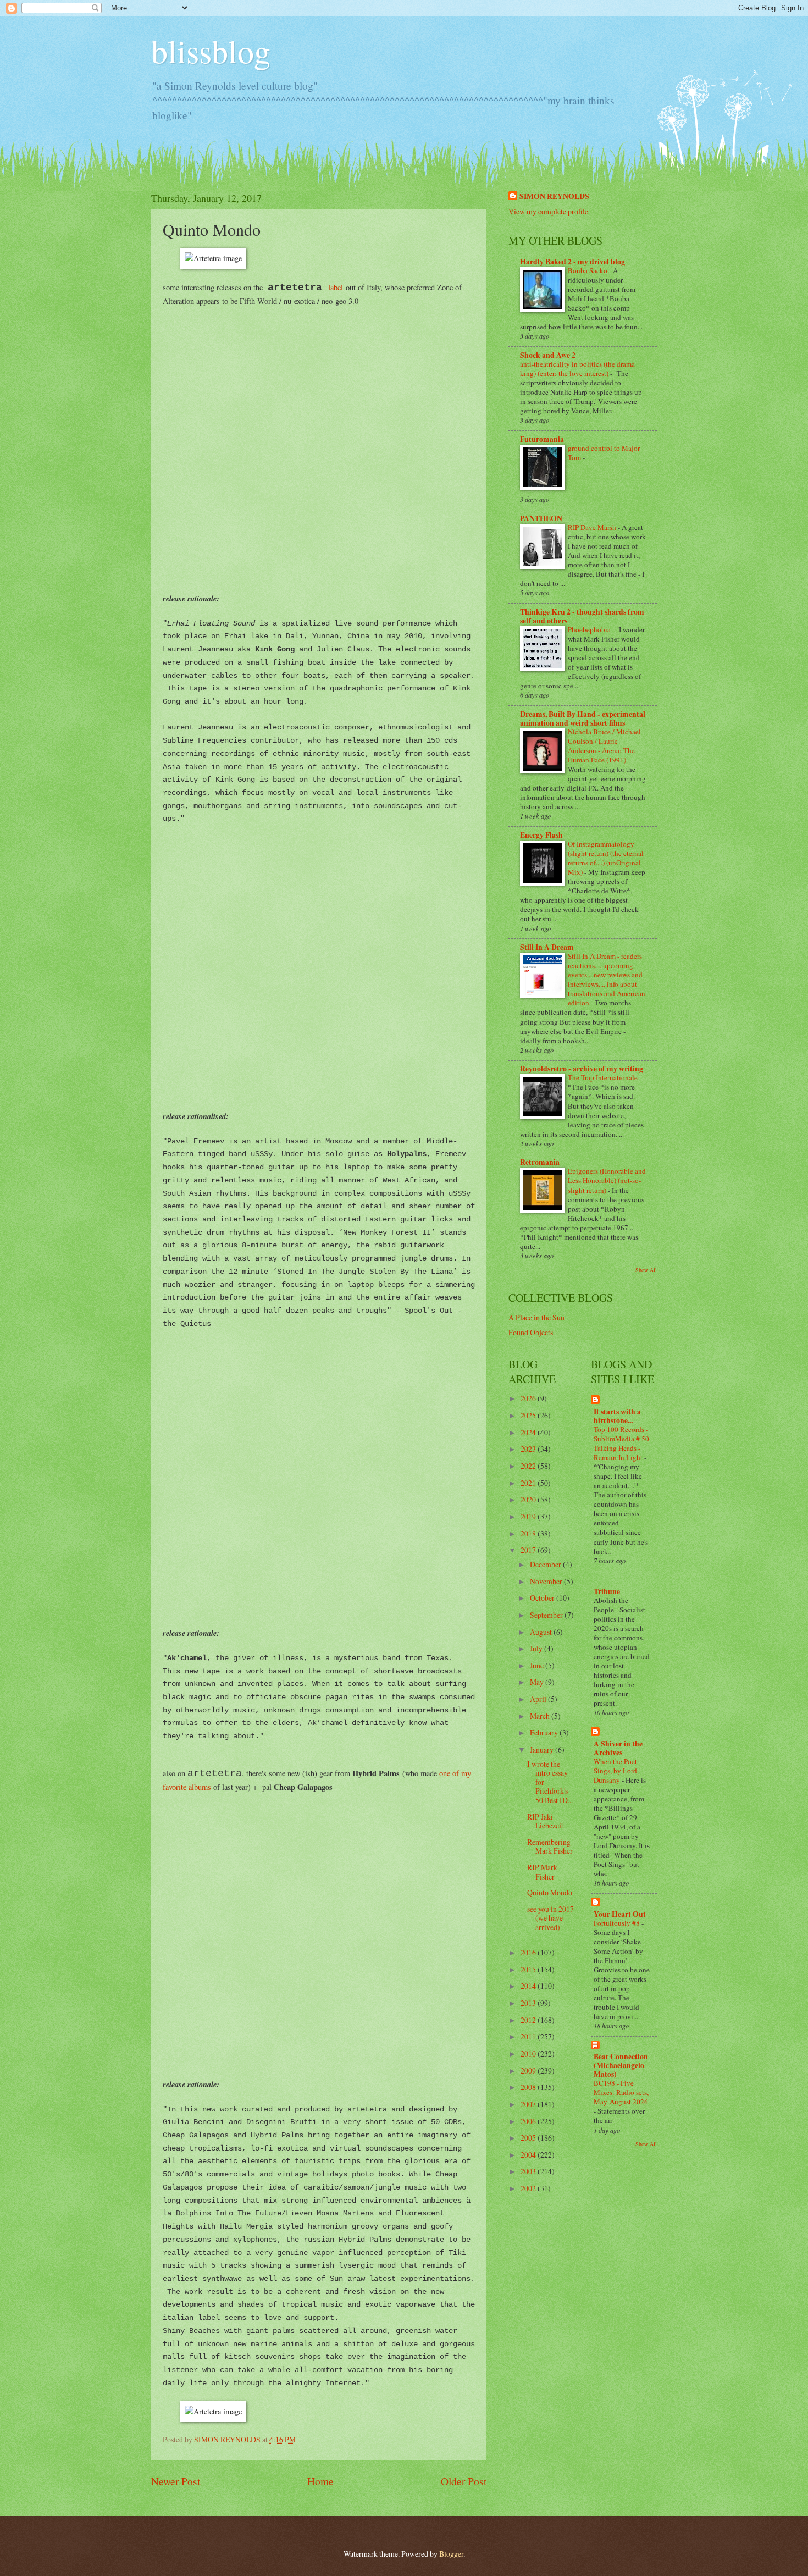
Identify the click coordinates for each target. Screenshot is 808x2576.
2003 (529, 2171)
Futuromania (542, 439)
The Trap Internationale (604, 1077)
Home (320, 2481)
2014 (529, 1986)
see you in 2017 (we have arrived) (550, 1918)
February (545, 1732)
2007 (529, 2104)
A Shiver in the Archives (618, 1748)
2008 (529, 2087)
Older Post (464, 2481)
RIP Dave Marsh (593, 527)
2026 (529, 1398)
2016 (529, 1952)
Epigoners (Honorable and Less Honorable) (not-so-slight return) (607, 1180)
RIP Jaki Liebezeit (545, 1821)
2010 (529, 2053)
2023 (529, 1449)
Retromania (540, 1162)
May (538, 1682)
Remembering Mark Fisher (550, 1847)
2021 (529, 1483)
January (543, 1749)
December (546, 1564)
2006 (529, 2121)
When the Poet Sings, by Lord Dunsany (615, 1771)
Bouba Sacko (588, 270)
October (543, 1598)
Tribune (607, 1591)
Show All (646, 1270)
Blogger (451, 2554)
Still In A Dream (547, 947)
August (542, 1632)
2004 (529, 2155)
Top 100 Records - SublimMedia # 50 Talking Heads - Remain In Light (621, 1443)
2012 (529, 2020)
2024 (529, 1432)
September (547, 1615)
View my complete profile (548, 211)
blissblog (211, 51)
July (537, 1648)
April (539, 1699)
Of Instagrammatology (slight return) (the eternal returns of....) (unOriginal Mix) (606, 858)
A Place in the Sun (536, 1317)
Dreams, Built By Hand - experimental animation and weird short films (583, 718)
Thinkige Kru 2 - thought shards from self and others (582, 616)
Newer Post (176, 2481)
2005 (529, 2138)
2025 (529, 1415)
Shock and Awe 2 (548, 355)
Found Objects (531, 1332)
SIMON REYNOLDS (554, 197)
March (541, 1716)
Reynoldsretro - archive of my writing (582, 1069)
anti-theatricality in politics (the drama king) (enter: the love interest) (577, 369)
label (336, 287)
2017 (529, 1550)
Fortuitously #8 (618, 1923)
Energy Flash (541, 835)
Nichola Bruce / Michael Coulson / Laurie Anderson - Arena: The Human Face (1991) (604, 746)
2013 (529, 2003)
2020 (529, 1499)
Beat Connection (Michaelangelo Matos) (621, 2065)
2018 (529, 1533)
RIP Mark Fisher (542, 1872)
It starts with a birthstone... (617, 1416)
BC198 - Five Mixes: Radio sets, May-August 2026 (621, 2092)
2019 (529, 1516)
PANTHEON (541, 518)
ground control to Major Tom (604, 453)
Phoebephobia (590, 629)
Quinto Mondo (550, 1892)
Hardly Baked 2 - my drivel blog (572, 262)
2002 (529, 2188)
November (547, 1581)
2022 (529, 1466)
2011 (529, 2036)
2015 (529, 1969)
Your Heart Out (620, 1914)
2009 (529, 2071)
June (538, 1665)
